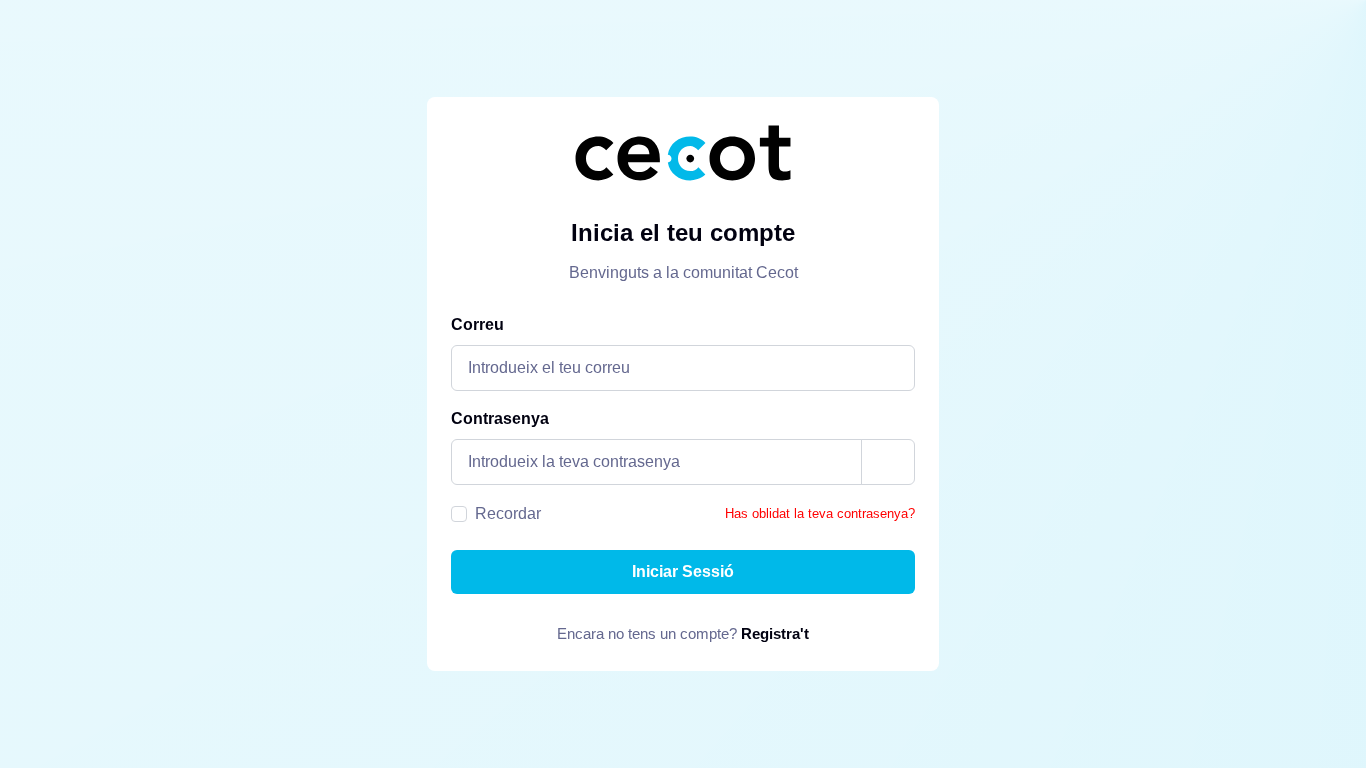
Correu (477, 324)
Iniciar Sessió (683, 571)
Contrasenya (500, 418)
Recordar (508, 513)
